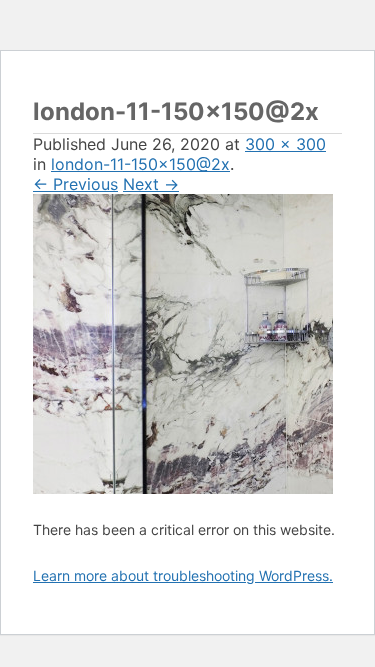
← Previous (75, 184)
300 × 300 (285, 144)
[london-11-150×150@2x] (183, 488)
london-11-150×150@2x (140, 164)
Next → (151, 184)
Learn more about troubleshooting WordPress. (183, 575)
